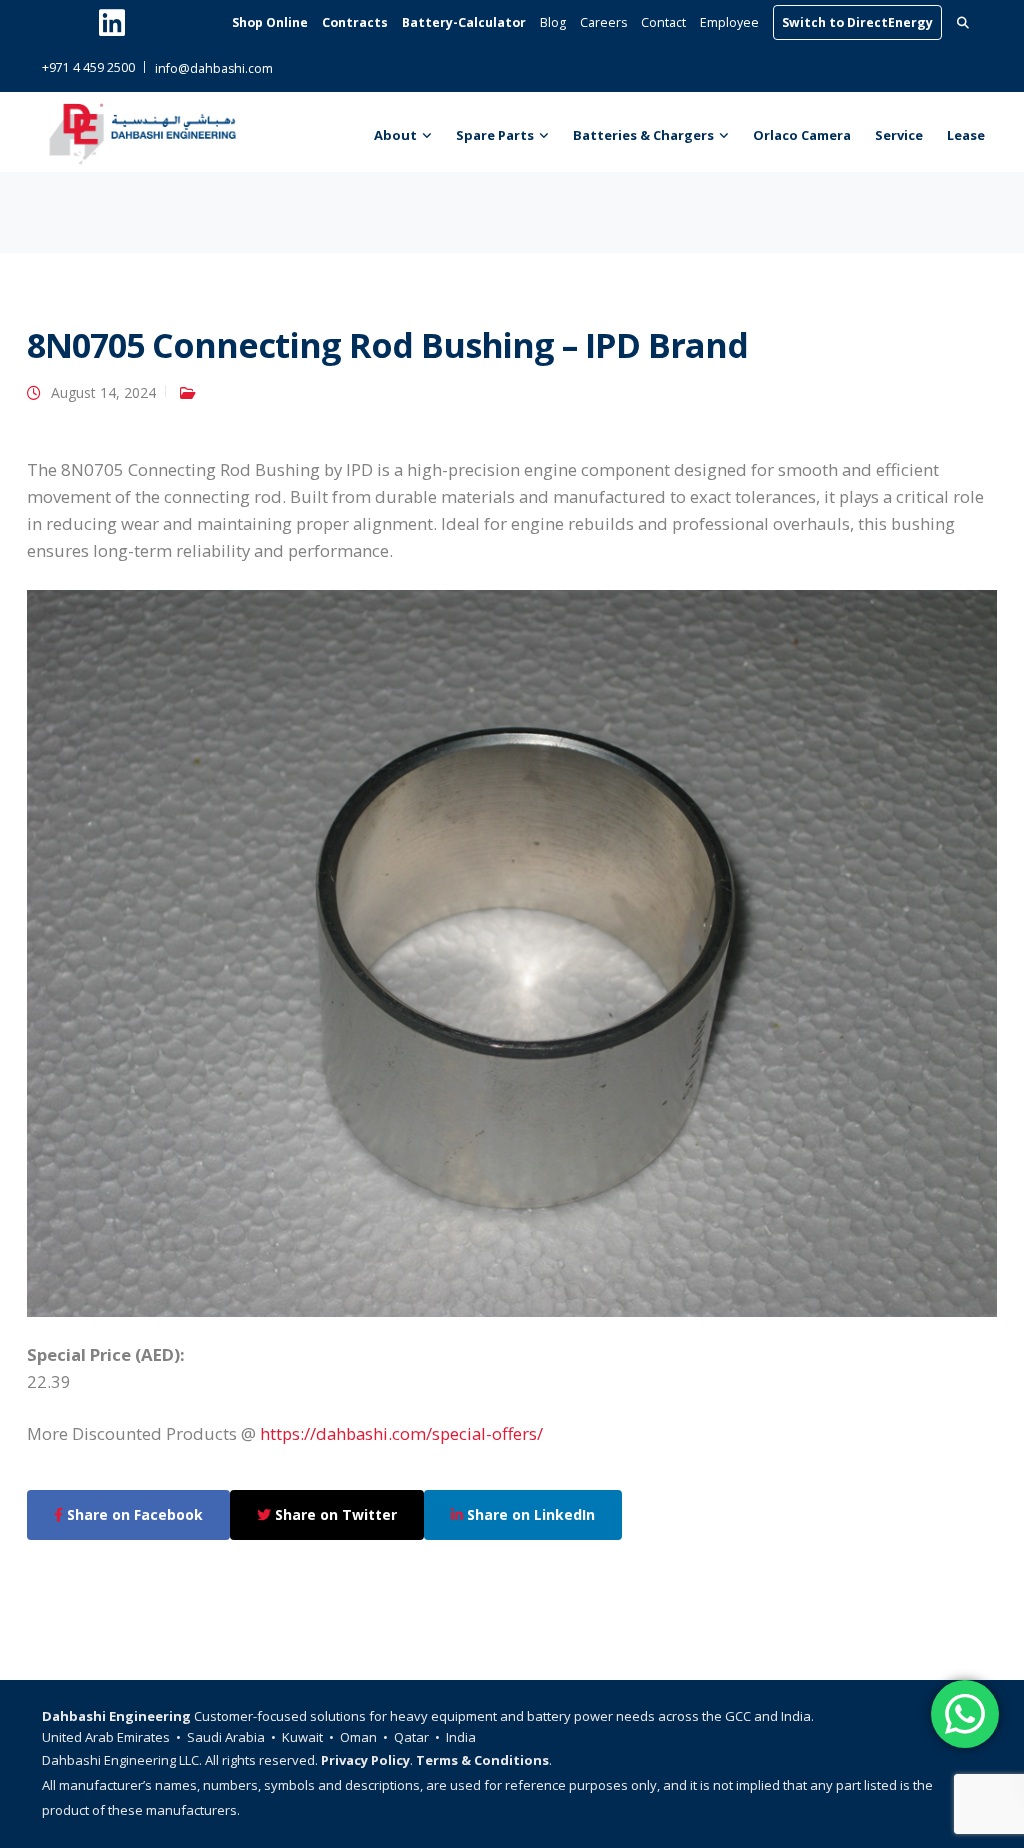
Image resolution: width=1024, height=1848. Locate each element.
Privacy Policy (365, 1760)
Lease (966, 135)
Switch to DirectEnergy (857, 22)
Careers (603, 22)
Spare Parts (495, 135)
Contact (663, 22)
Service (899, 135)
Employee (729, 22)
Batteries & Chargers (643, 135)
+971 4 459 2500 (88, 67)
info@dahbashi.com (214, 68)
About (395, 135)
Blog (553, 22)
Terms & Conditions (482, 1760)
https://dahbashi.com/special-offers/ (401, 1433)
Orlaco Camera (802, 135)
